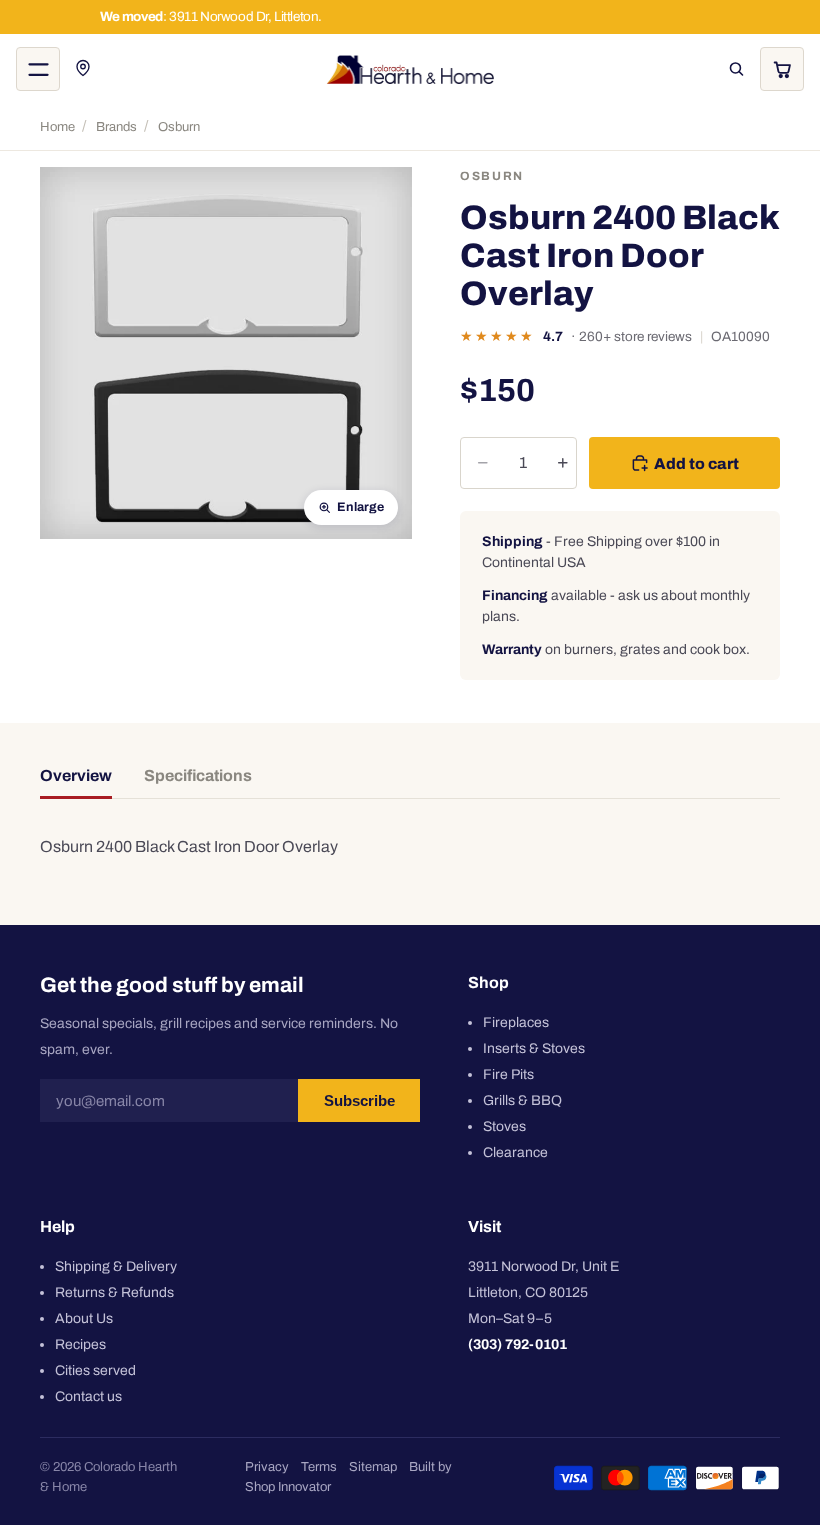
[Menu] (38, 69)
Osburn (179, 127)
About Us (84, 1317)
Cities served (95, 1369)
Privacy (267, 1467)
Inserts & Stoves (534, 1047)
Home (57, 127)
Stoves (504, 1125)
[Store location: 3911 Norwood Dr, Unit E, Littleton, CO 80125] (84, 69)
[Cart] (782, 69)
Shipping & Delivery (116, 1265)
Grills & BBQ (522, 1099)
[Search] (736, 69)
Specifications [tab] (198, 775)
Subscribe (359, 1100)
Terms (319, 1467)
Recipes (80, 1343)
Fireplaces (516, 1021)
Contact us (88, 1395)
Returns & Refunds (114, 1291)
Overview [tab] (76, 775)
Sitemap (373, 1467)
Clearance (515, 1151)
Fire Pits (508, 1073)
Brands (116, 127)
